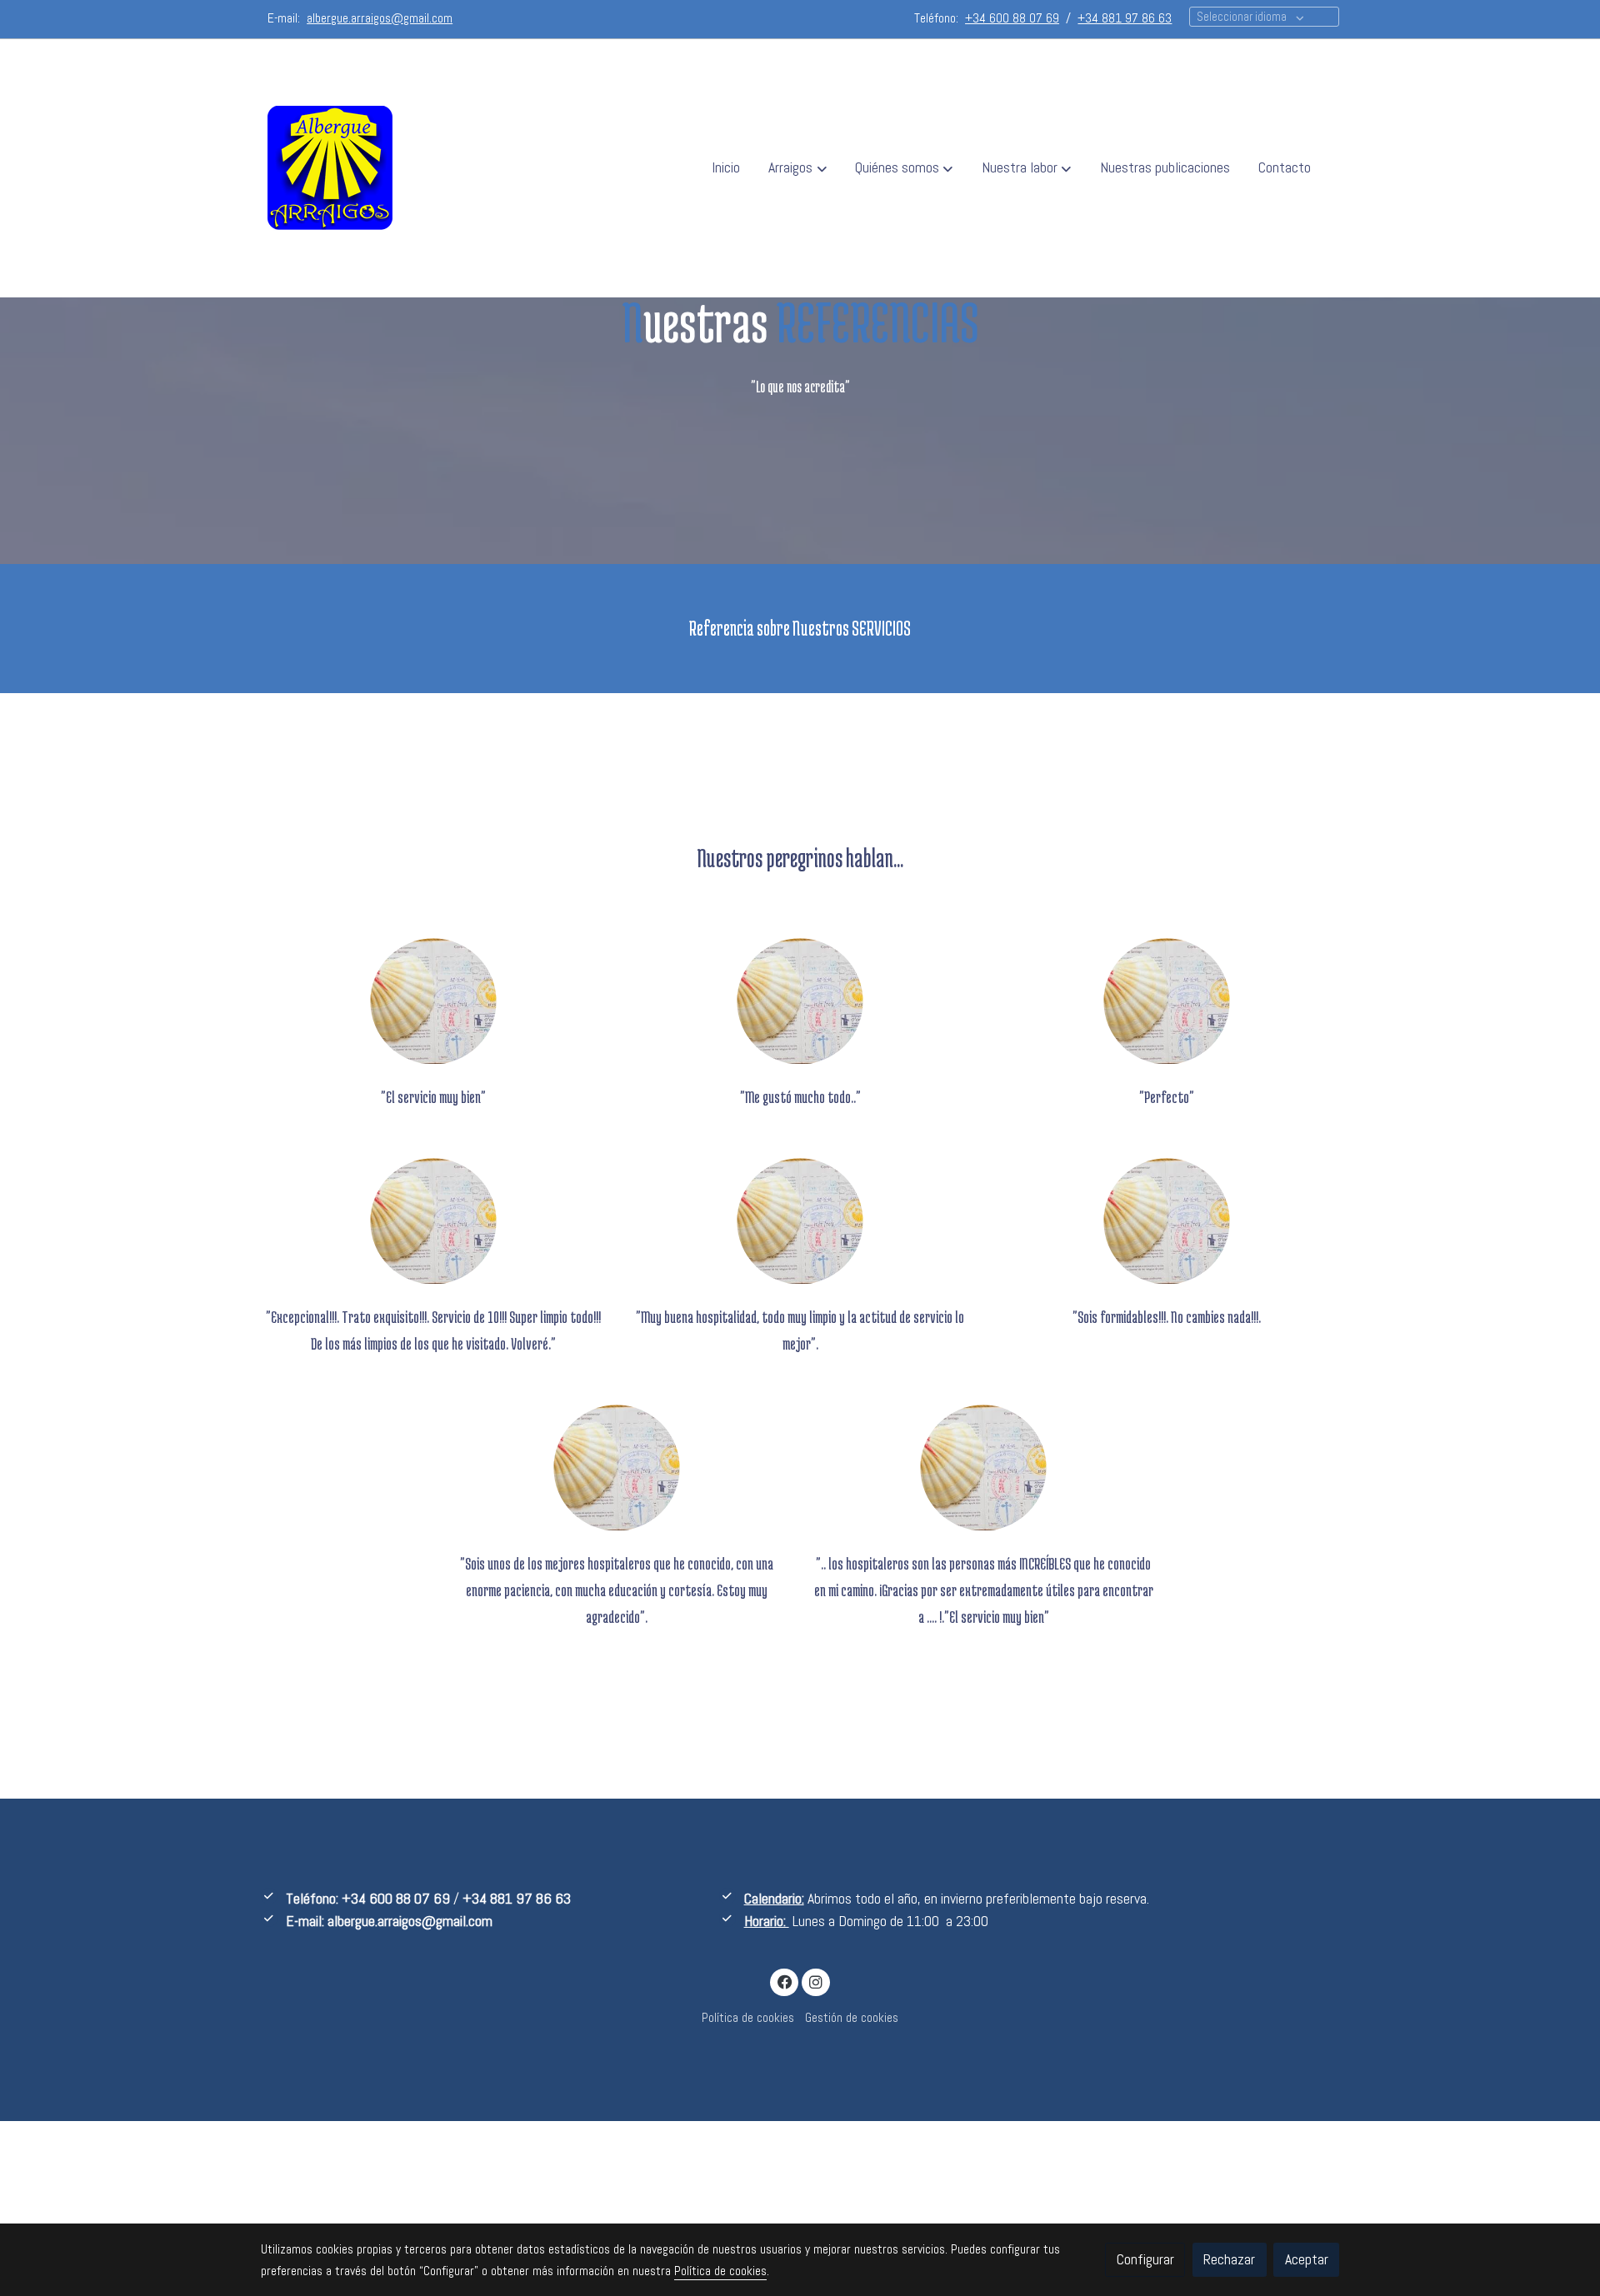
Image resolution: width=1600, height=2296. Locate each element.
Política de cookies (748, 2018)
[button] (798, 168)
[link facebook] (785, 1981)
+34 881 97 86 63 (517, 1899)
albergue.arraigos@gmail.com (410, 1921)
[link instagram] (815, 1981)
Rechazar (1229, 2259)
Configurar (1145, 2259)
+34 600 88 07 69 (396, 1899)
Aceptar (1307, 2259)
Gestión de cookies (852, 2018)
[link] (330, 168)
